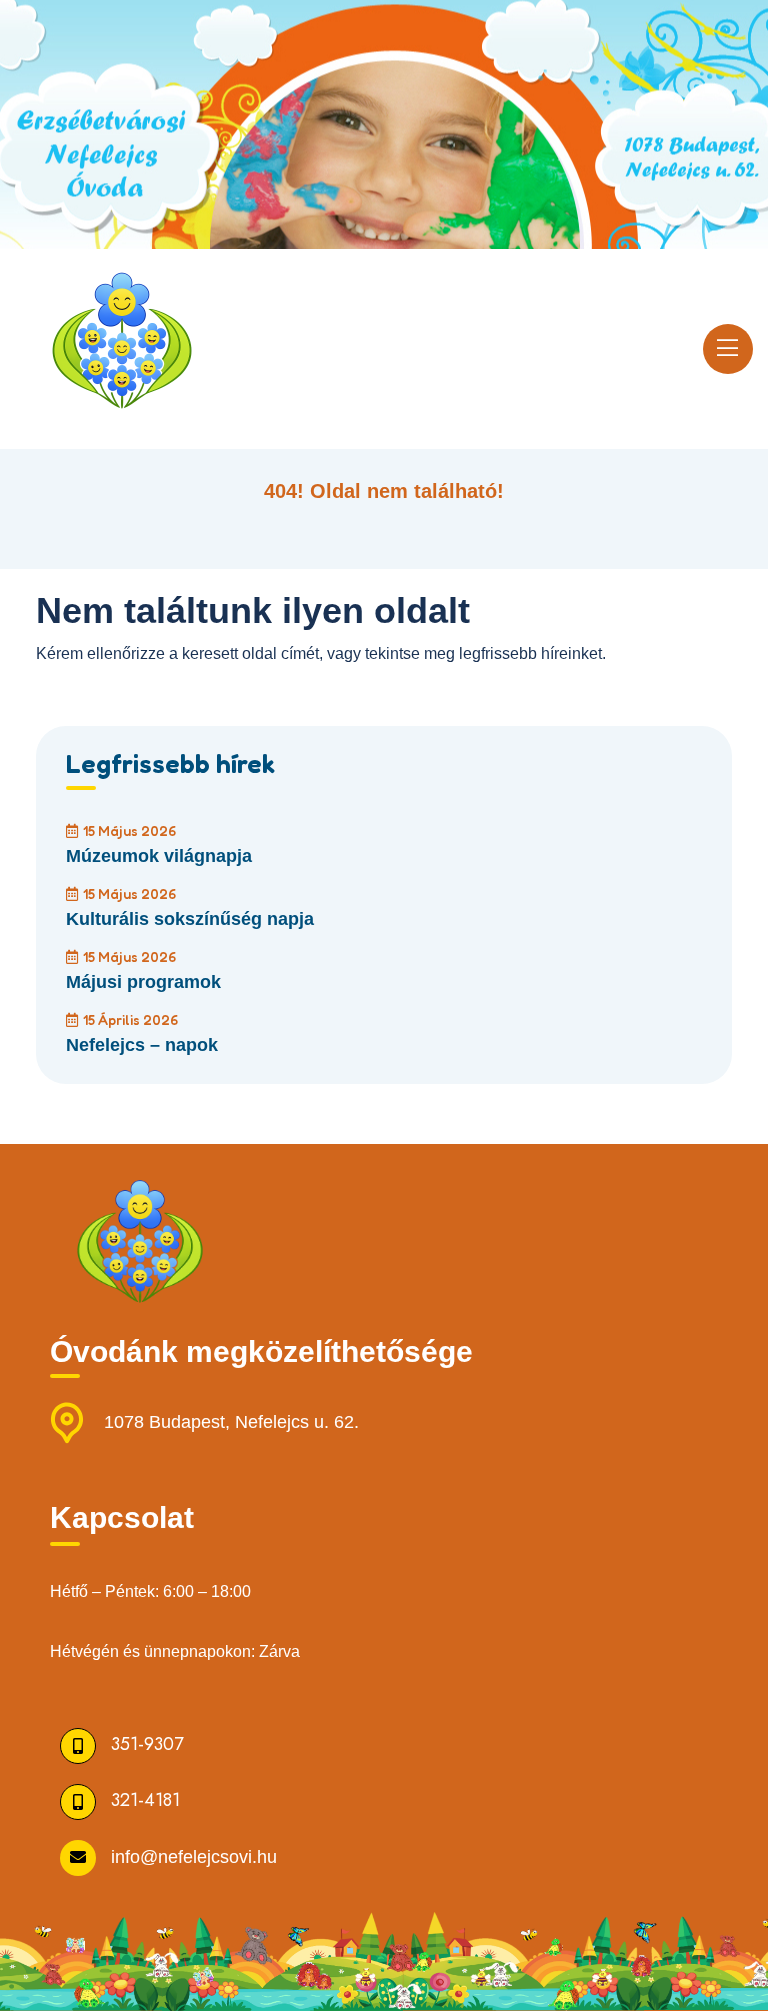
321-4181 (145, 1800)
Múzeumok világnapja (159, 856)
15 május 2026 (129, 830)
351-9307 (147, 1744)
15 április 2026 (130, 1019)
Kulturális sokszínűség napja (190, 919)
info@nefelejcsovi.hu (194, 1856)
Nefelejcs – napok (142, 1045)
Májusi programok (143, 982)
